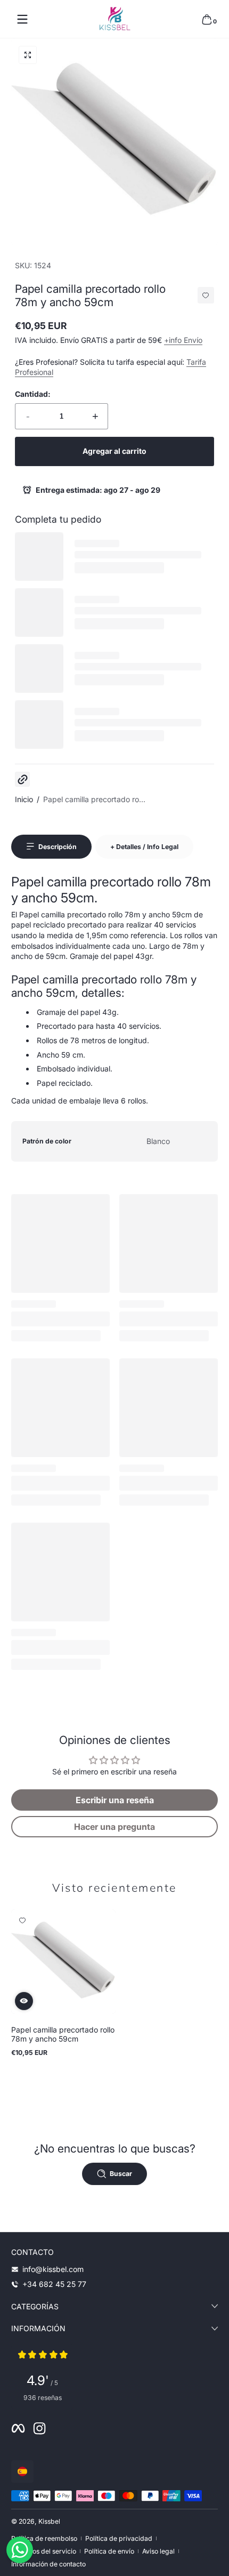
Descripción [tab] (58, 847)
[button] (207, 19)
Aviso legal (158, 2551)
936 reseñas (43, 2398)
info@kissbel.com (53, 2269)
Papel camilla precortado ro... (94, 799)
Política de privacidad (119, 2538)
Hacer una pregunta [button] (114, 1827)
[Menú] (22, 19)
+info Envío (183, 340)
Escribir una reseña (115, 1800)
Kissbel (49, 2521)
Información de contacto (48, 2564)
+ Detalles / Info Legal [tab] (144, 847)
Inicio (24, 799)
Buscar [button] (121, 2174)
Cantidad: (33, 394)
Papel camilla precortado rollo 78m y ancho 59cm (63, 2034)
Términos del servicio (44, 2551)
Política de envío (109, 2551)
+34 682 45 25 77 (54, 2284)
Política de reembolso (44, 2538)
